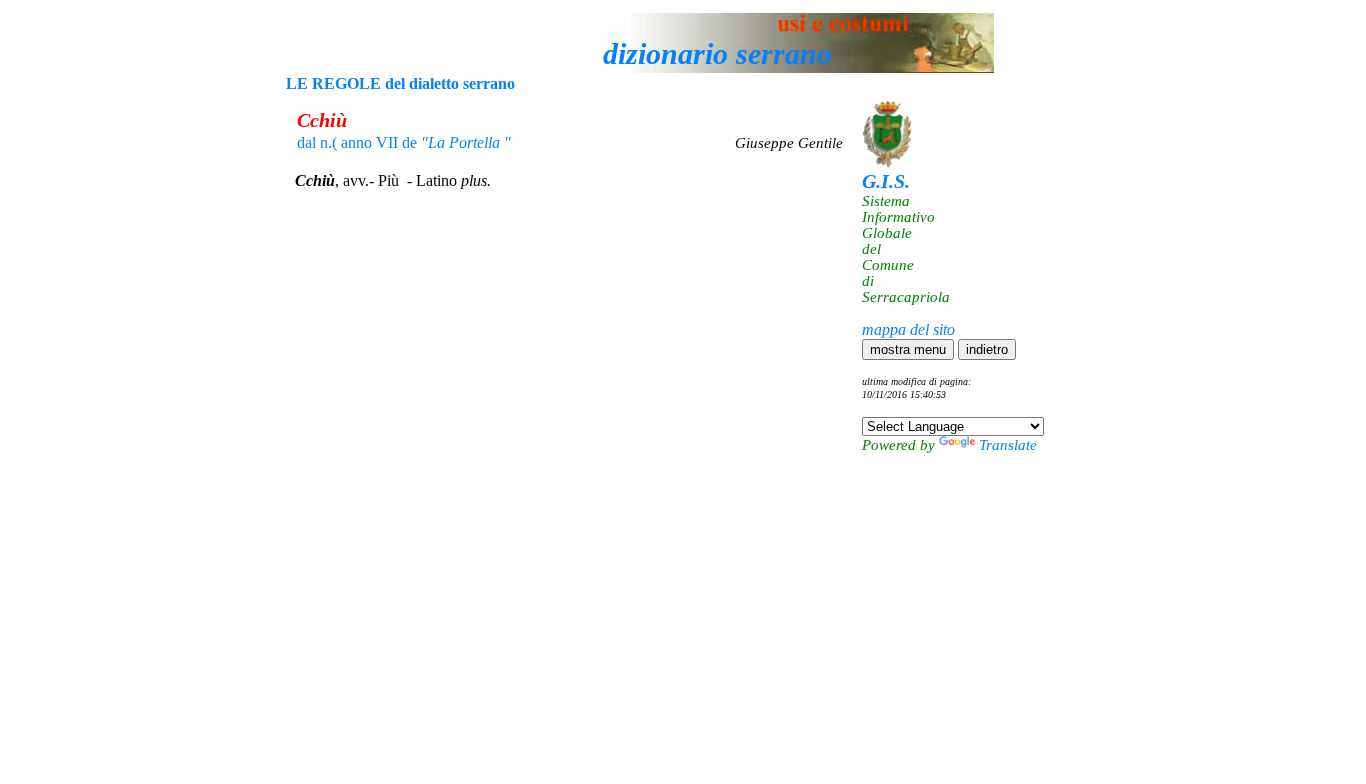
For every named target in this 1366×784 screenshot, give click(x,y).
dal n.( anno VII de (404, 142)
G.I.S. (886, 181)
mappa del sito (908, 329)
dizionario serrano (717, 53)
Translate (1008, 445)
